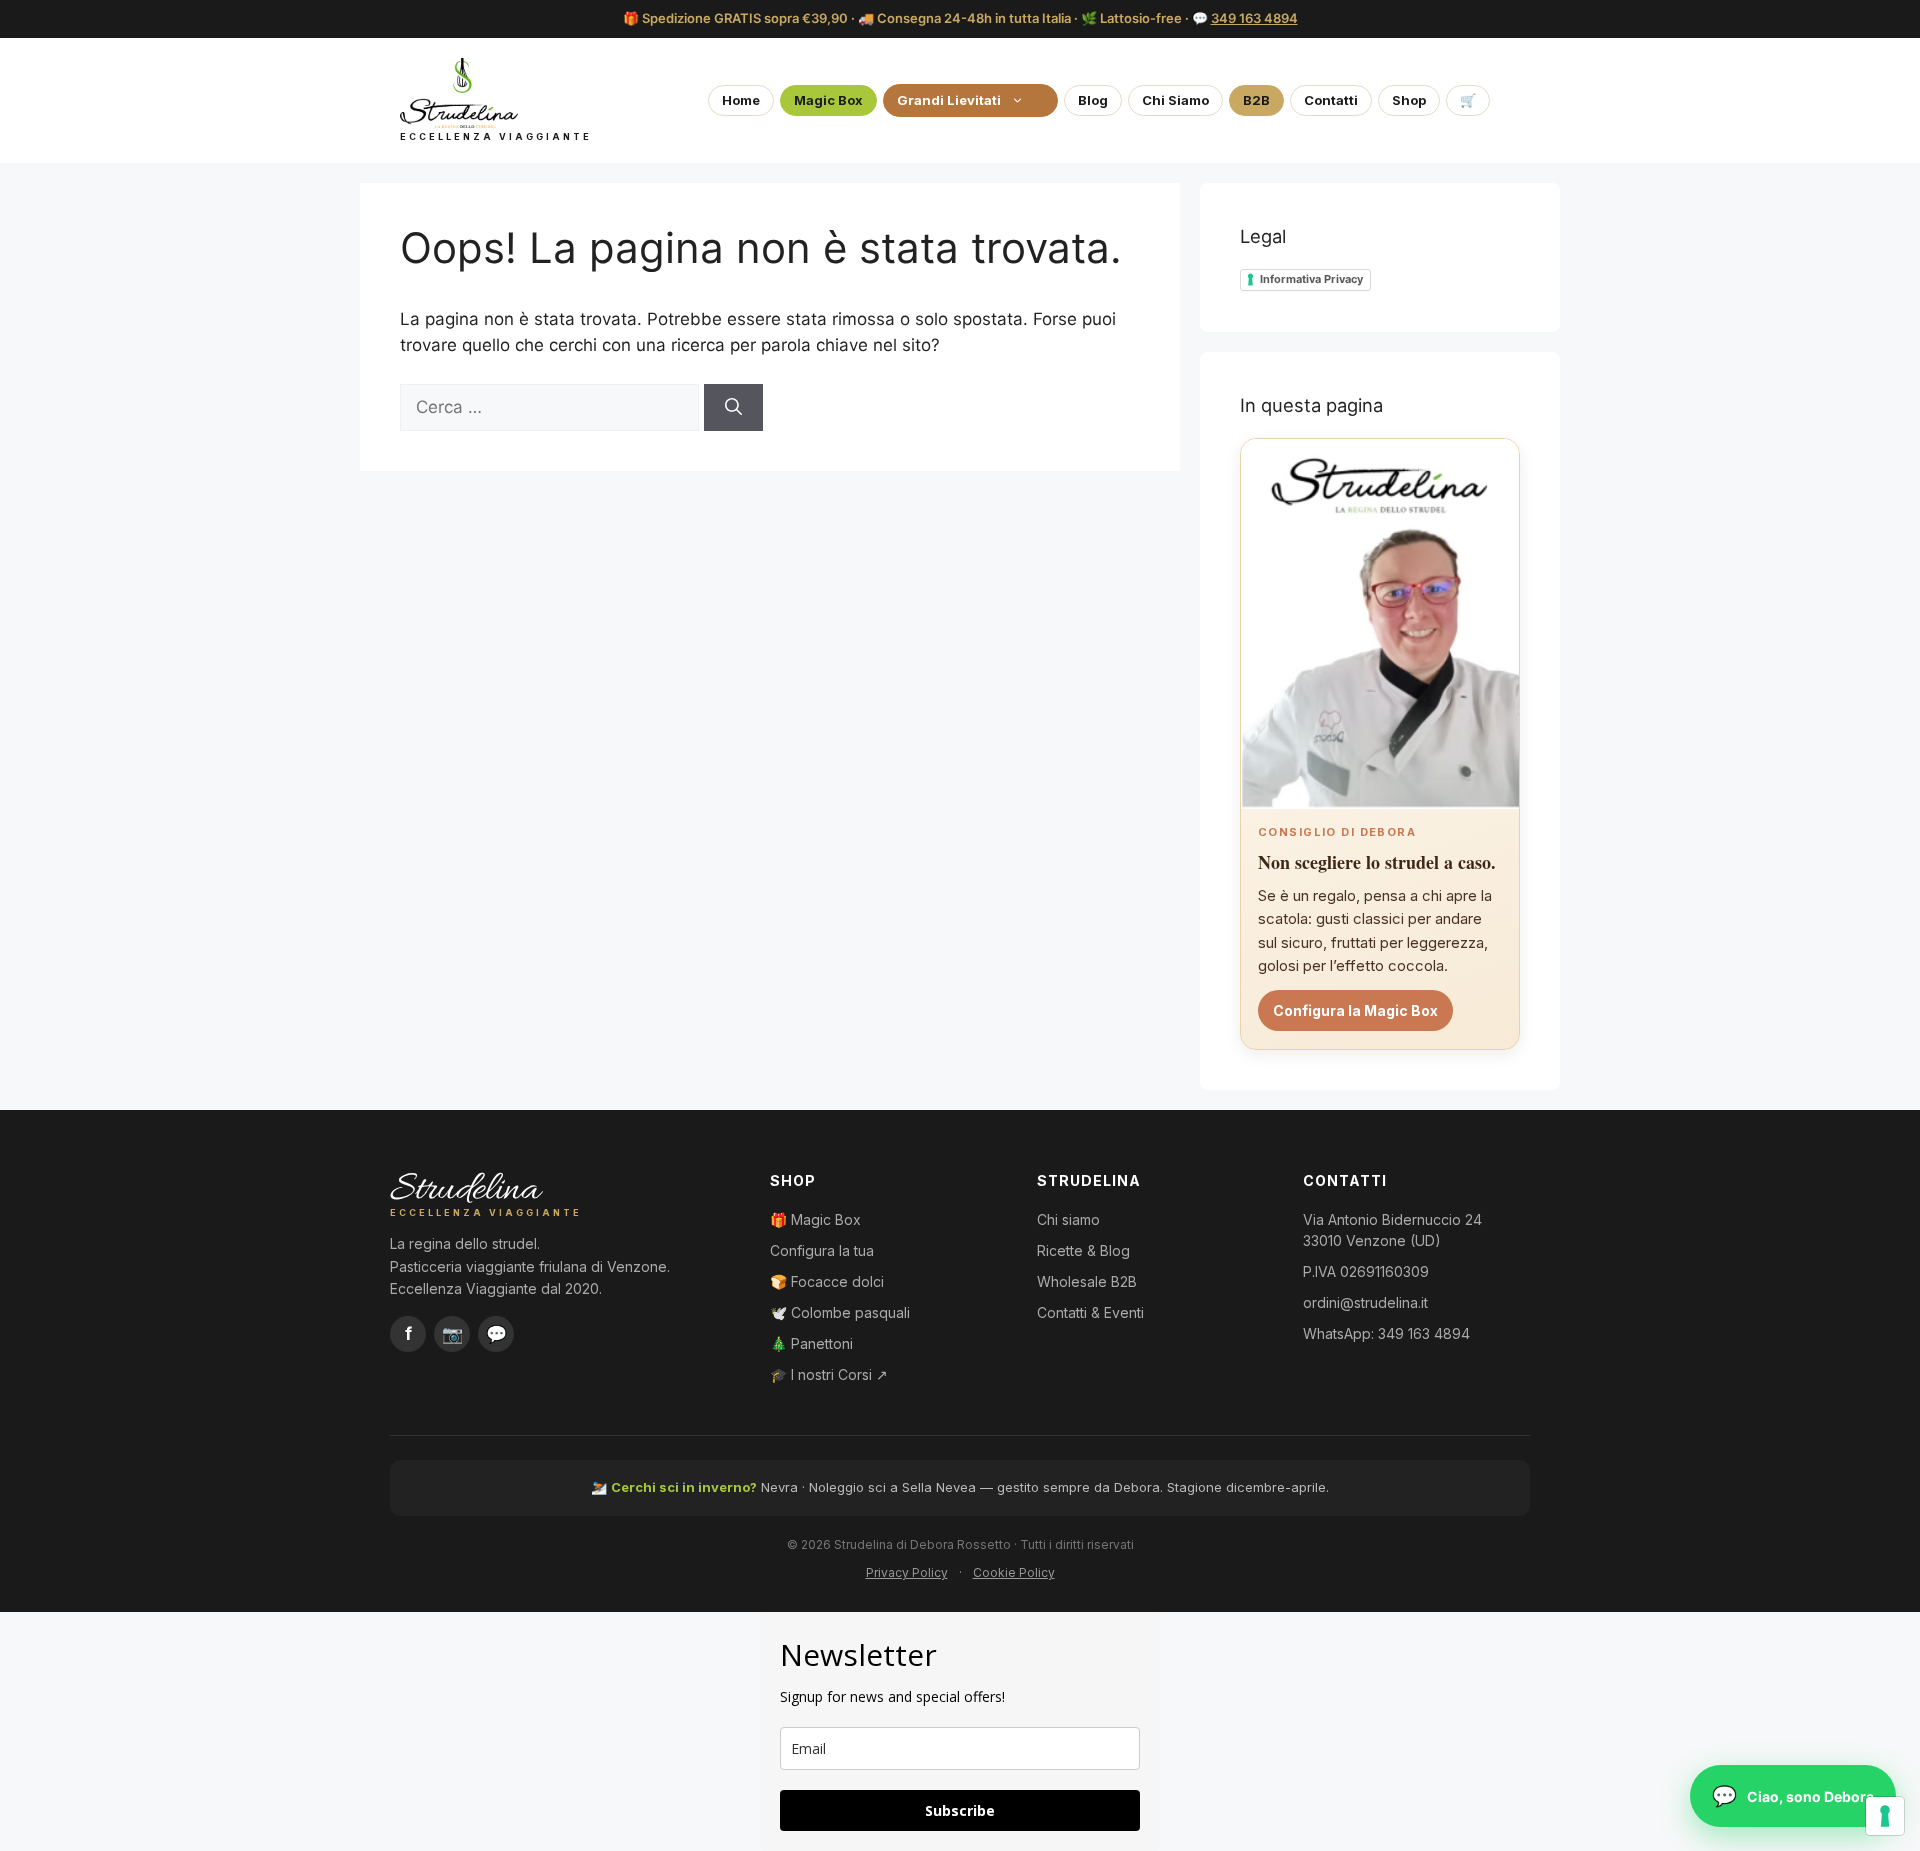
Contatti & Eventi (1090, 1312)
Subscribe (960, 1810)
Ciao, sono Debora (1810, 1796)
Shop (1409, 100)
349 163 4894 (1254, 18)
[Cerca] (733, 408)
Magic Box (828, 100)
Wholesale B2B (1087, 1281)
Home (741, 100)
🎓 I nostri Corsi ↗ (829, 1374)
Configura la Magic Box (1355, 1010)
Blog (1093, 100)
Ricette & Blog (1083, 1250)
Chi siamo (1068, 1219)
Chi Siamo (1175, 100)
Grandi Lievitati (949, 100)
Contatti (1331, 100)
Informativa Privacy (1311, 279)
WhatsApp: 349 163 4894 (1386, 1333)
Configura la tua (822, 1250)
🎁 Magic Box (815, 1219)
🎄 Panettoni (811, 1343)
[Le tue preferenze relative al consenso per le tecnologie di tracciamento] (1885, 1816)
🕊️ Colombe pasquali (840, 1312)
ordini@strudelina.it (1365, 1302)
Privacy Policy (907, 1572)
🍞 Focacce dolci (827, 1281)
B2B (1256, 100)
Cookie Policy (1014, 1572)
